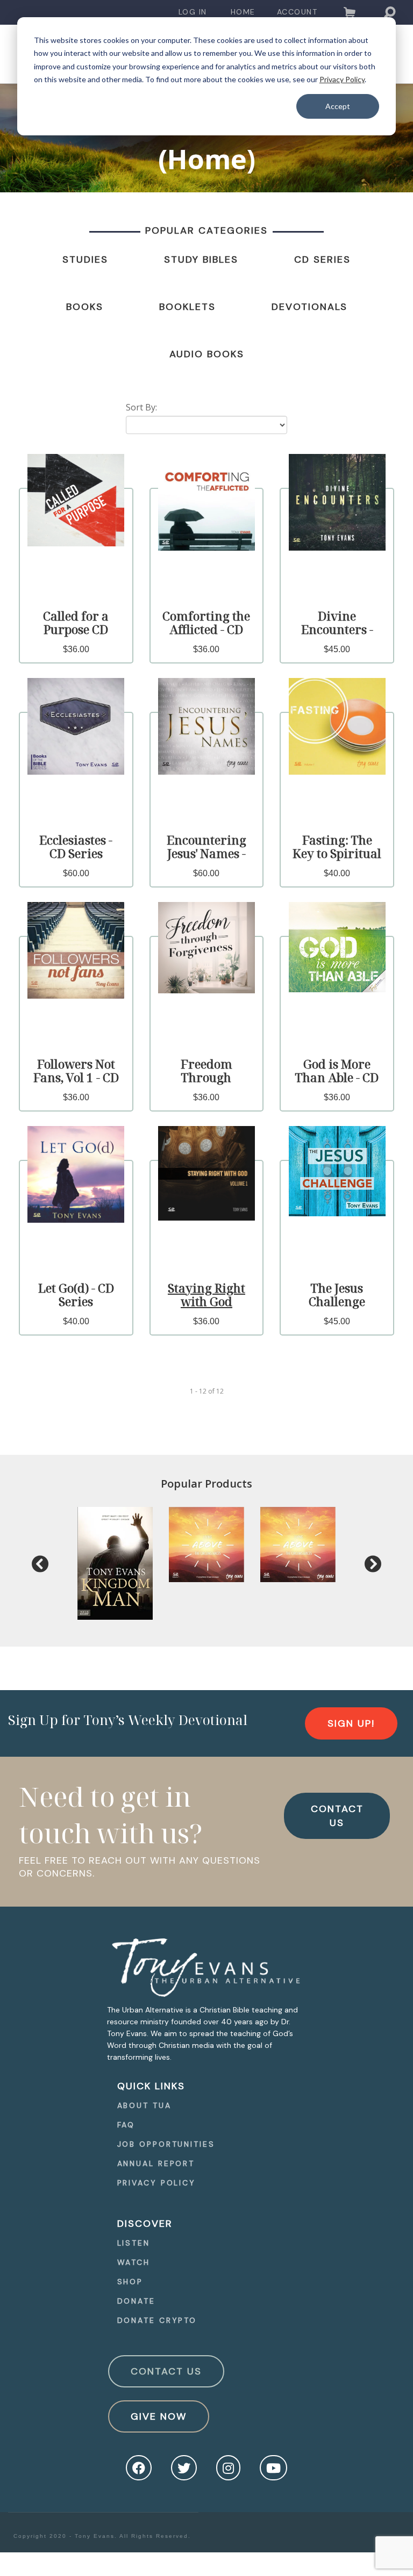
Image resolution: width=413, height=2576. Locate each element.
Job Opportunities (166, 2144)
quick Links (151, 2086)
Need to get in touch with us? (111, 1815)
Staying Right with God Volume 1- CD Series (206, 1308)
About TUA (144, 2105)
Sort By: (141, 407)
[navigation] (193, 12)
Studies (85, 259)
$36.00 (76, 649)
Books (85, 307)
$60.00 (76, 873)
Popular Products (206, 1484)
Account (297, 12)
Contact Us (166, 2371)
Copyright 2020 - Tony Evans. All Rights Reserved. (102, 2536)
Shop (130, 2282)
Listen (134, 2243)
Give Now (159, 2416)
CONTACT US (337, 1816)
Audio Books (207, 354)
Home (243, 12)
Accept (338, 106)
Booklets (187, 307)
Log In (193, 12)
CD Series (322, 259)
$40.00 (337, 873)
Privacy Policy (342, 79)
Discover (145, 2224)
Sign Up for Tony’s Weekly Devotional (128, 1720)
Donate (136, 2301)
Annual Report (156, 2163)
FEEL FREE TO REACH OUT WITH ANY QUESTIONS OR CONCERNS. (140, 1867)
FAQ (126, 2125)
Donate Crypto (157, 2320)
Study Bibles (201, 259)
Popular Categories (206, 230)
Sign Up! (351, 1723)
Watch (134, 2262)
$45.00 (337, 649)
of (211, 1391)
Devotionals (309, 307)
